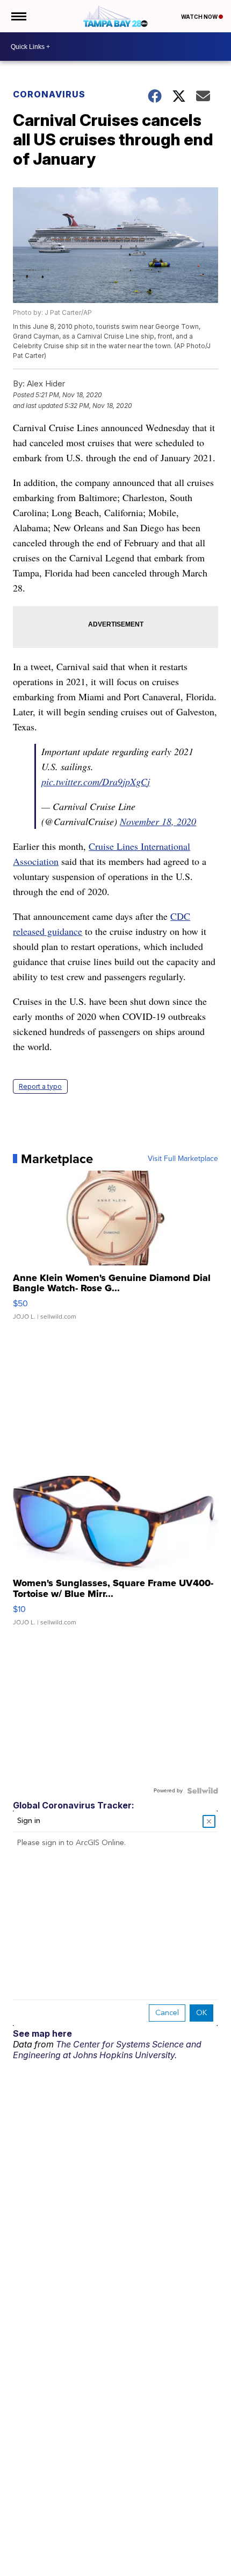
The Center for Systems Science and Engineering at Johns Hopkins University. (107, 2050)
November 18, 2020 (158, 821)
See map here (42, 2033)
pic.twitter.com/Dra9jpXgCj (96, 782)
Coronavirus (49, 94)
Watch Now (200, 17)
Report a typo (40, 1086)
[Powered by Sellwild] (203, 1791)
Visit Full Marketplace (183, 1159)
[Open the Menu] (18, 16)
